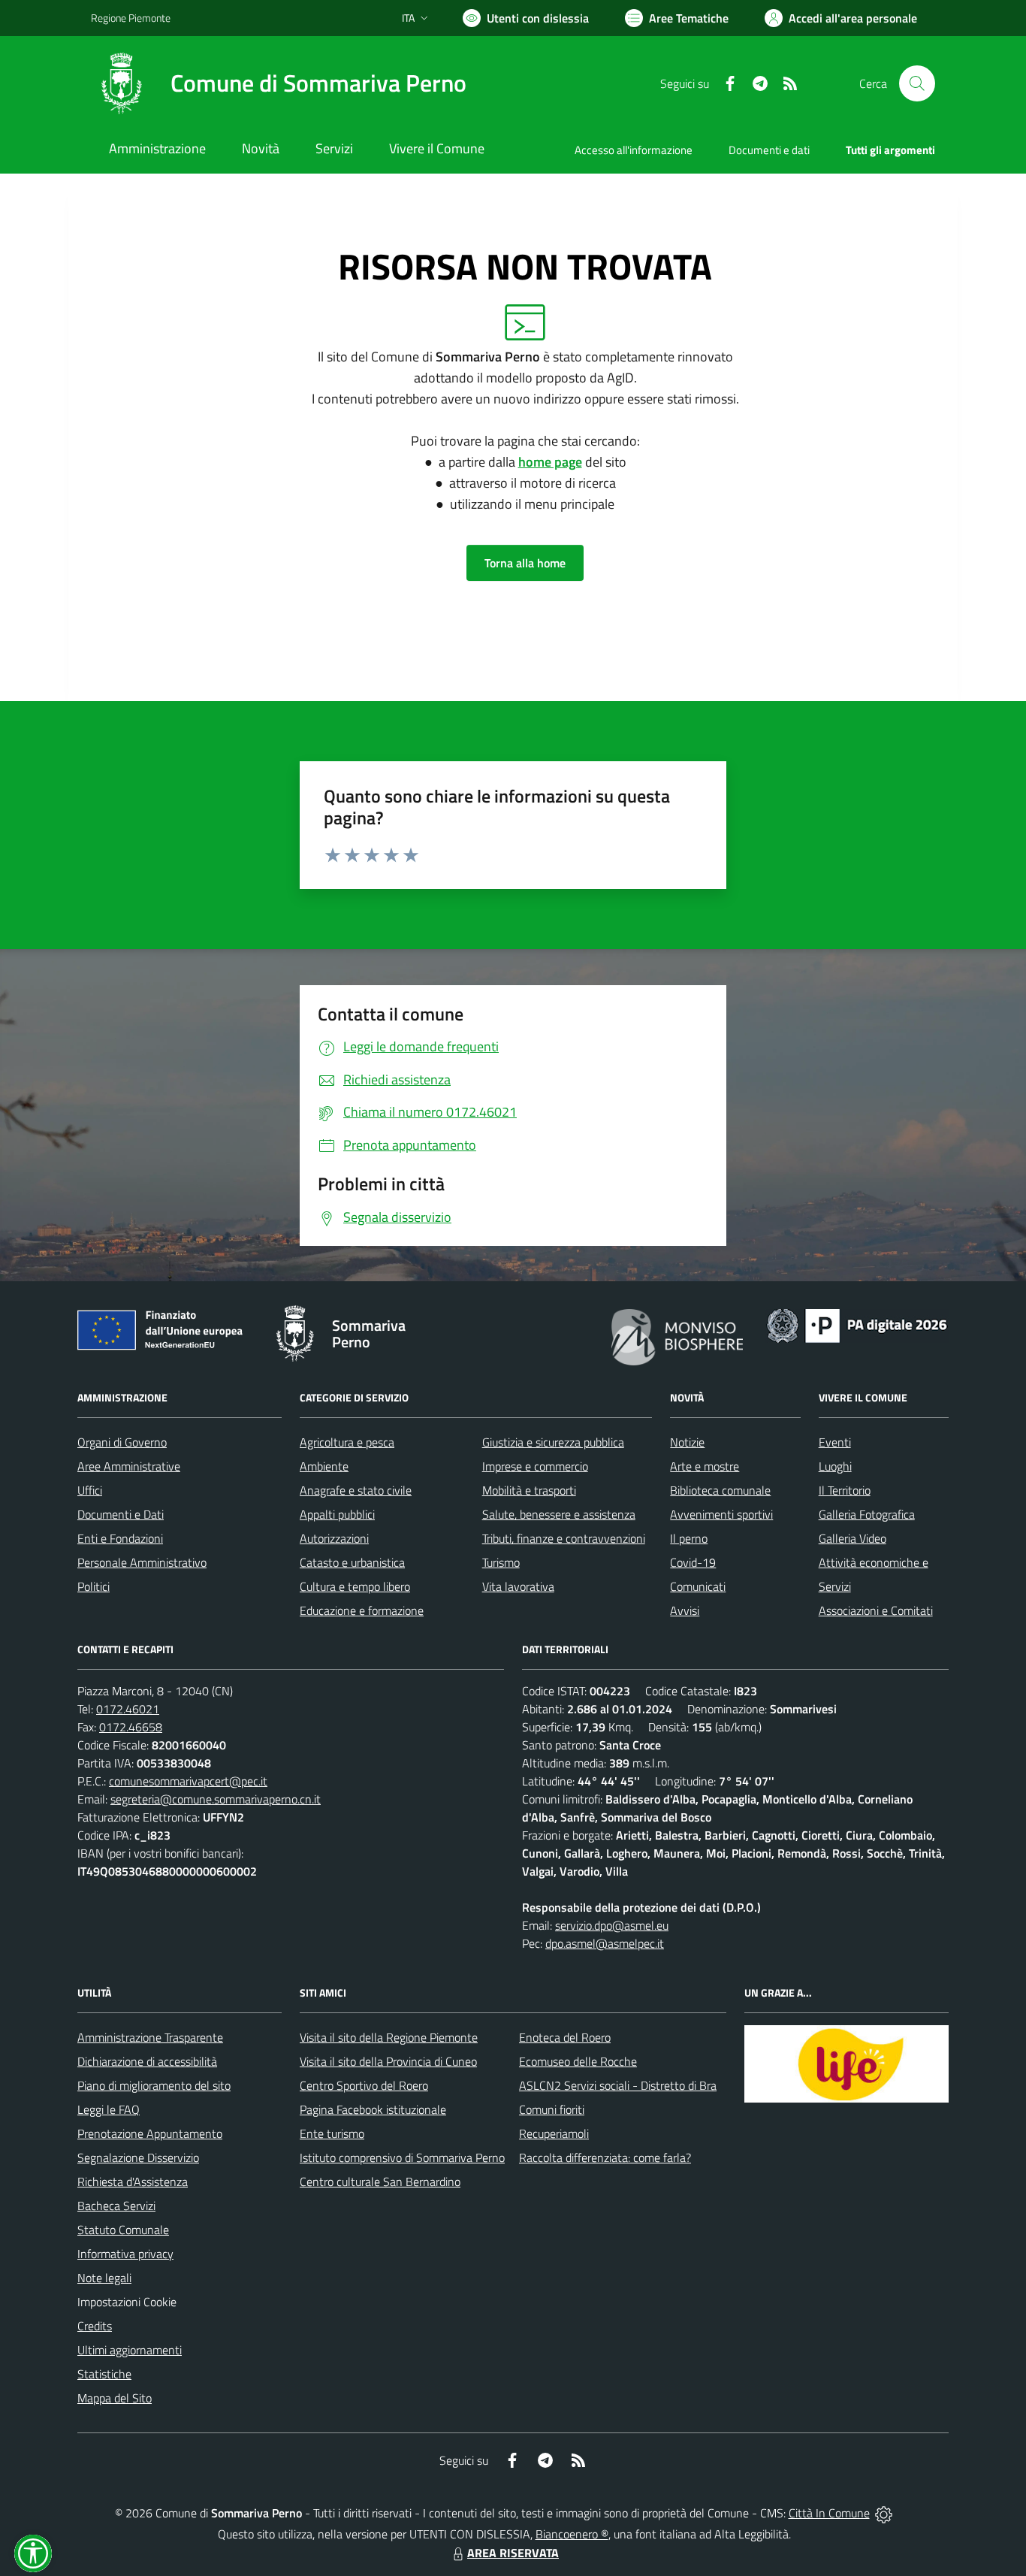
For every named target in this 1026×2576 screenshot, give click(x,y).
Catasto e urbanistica (352, 1562)
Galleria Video (852, 1538)
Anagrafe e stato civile (356, 1490)
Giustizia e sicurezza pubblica (553, 1442)
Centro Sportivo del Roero (364, 2085)
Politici (94, 1586)
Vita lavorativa (518, 1586)
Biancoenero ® (572, 2534)
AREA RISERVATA (513, 2553)
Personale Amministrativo (142, 1562)
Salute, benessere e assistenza (559, 1514)
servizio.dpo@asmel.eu (612, 1925)
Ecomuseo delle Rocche (578, 2061)
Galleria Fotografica (867, 1514)
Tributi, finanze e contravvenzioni (564, 1538)
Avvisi (685, 1610)
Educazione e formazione (362, 1610)
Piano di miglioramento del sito (154, 2085)
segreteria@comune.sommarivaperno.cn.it (216, 1799)
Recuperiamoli (554, 2133)
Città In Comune (829, 2513)
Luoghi (835, 1466)
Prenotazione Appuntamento (150, 2133)
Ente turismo (332, 2133)
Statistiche (104, 2374)
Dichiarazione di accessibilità (147, 2061)
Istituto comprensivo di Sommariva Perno (402, 2157)
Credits (95, 2326)
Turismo (501, 1562)
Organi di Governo (122, 1442)
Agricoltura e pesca (347, 1442)
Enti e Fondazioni (120, 1538)
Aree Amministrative (129, 1466)
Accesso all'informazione (634, 150)
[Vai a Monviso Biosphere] (677, 1335)
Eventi (835, 1442)
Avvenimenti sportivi (721, 1514)
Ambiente (324, 1466)
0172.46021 (128, 1709)
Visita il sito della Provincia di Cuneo (388, 2061)
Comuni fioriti (552, 2109)
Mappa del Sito (115, 2398)
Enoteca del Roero (565, 2037)
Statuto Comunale (123, 2230)
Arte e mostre (705, 1466)
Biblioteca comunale (720, 1490)
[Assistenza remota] (884, 2513)
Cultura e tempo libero (355, 1586)
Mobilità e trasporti (529, 1490)
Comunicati (698, 1586)
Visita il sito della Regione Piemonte (389, 2037)
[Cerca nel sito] (917, 83)
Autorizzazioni (334, 1538)
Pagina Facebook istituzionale (373, 2109)
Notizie (687, 1442)
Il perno (689, 1538)
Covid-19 (693, 1562)
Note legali (104, 2278)
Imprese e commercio (535, 1466)
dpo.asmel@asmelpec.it (605, 1943)
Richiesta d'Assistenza (133, 2181)
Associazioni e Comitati (876, 1610)
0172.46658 (131, 1727)
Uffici (90, 1490)
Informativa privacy (125, 2254)
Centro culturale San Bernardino (380, 2181)
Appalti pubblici (337, 1514)
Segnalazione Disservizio (138, 2157)
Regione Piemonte (131, 18)
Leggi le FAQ (109, 2109)
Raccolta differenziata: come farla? (605, 2157)
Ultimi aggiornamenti (130, 2350)
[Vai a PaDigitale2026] (857, 1324)
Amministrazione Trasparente (150, 2037)
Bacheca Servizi (116, 2206)
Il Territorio (845, 1490)
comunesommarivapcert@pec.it (188, 1781)
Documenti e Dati (121, 1514)
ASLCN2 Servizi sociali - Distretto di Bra (618, 2085)
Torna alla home (525, 563)
